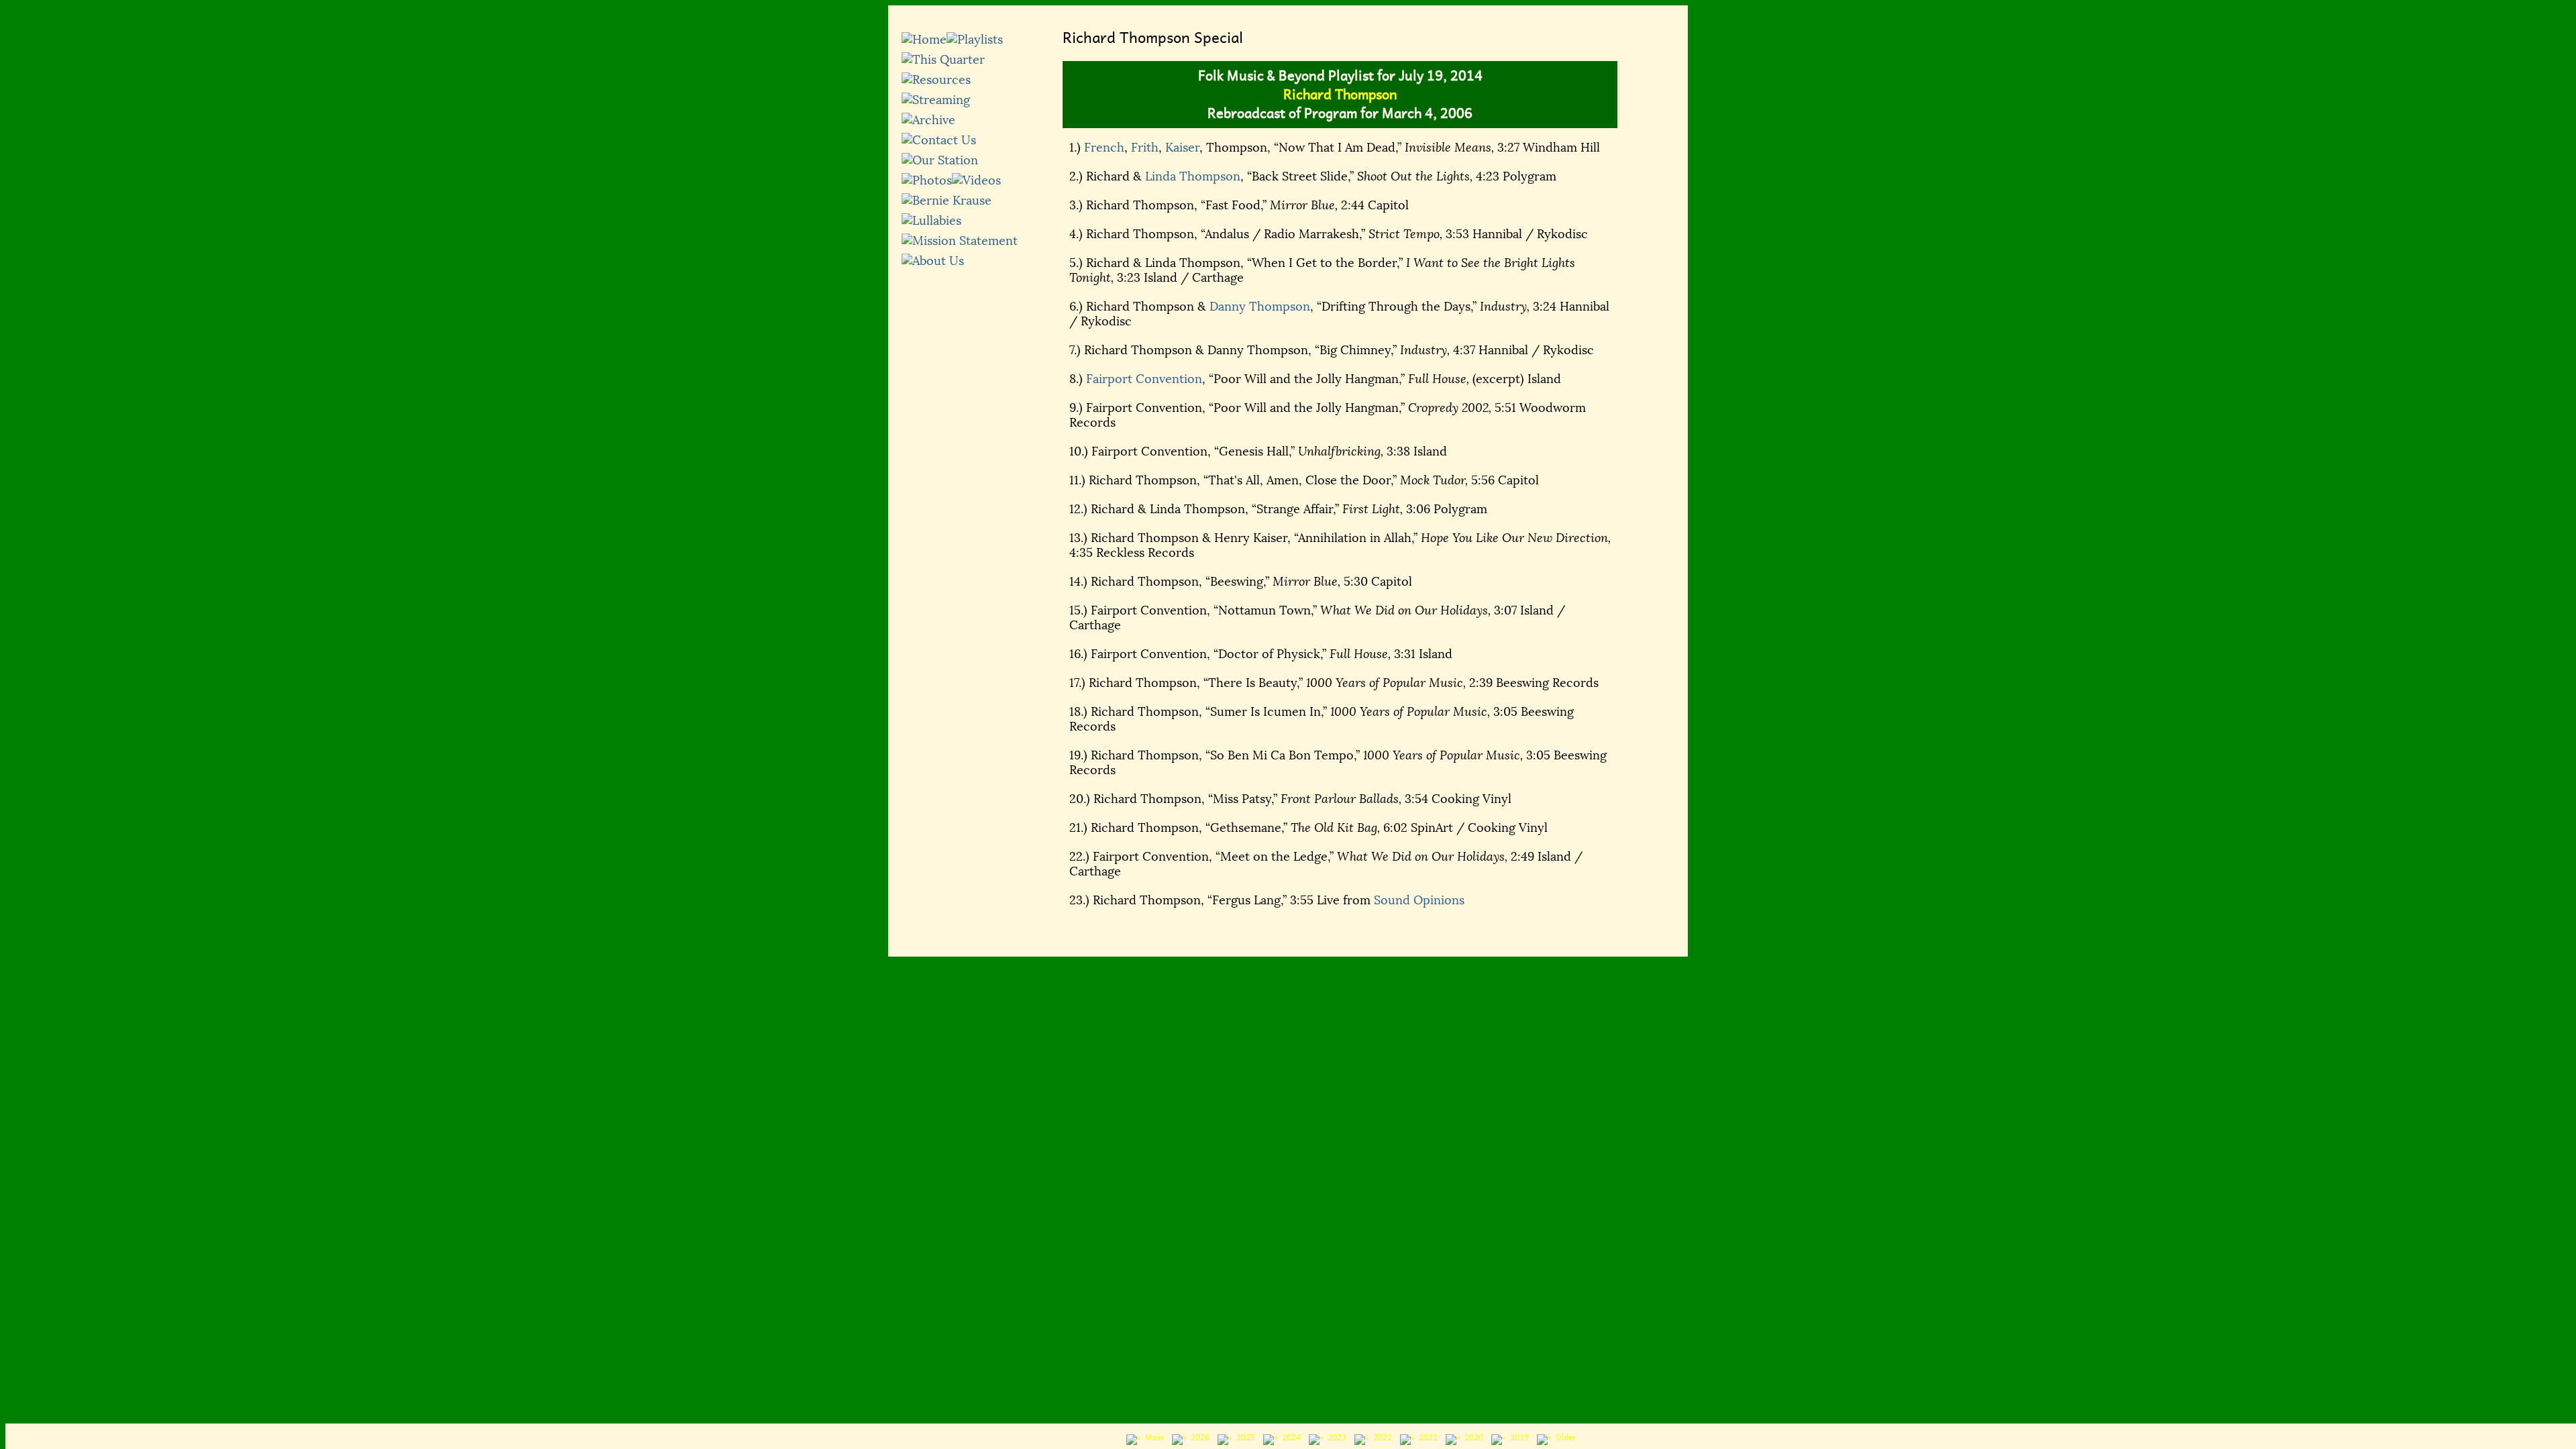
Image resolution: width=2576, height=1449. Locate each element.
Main (1152, 1438)
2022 (1381, 1438)
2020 (1472, 1438)
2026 (1198, 1438)
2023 (1335, 1438)
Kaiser (1182, 148)
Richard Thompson (1340, 95)
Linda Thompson (1193, 176)
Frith (1145, 148)
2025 (1244, 1438)
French (1104, 148)
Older (1564, 1438)
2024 (1289, 1438)
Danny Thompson (1260, 307)
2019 (1517, 1438)
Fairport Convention (1144, 379)
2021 (1426, 1438)
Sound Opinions (1419, 900)
